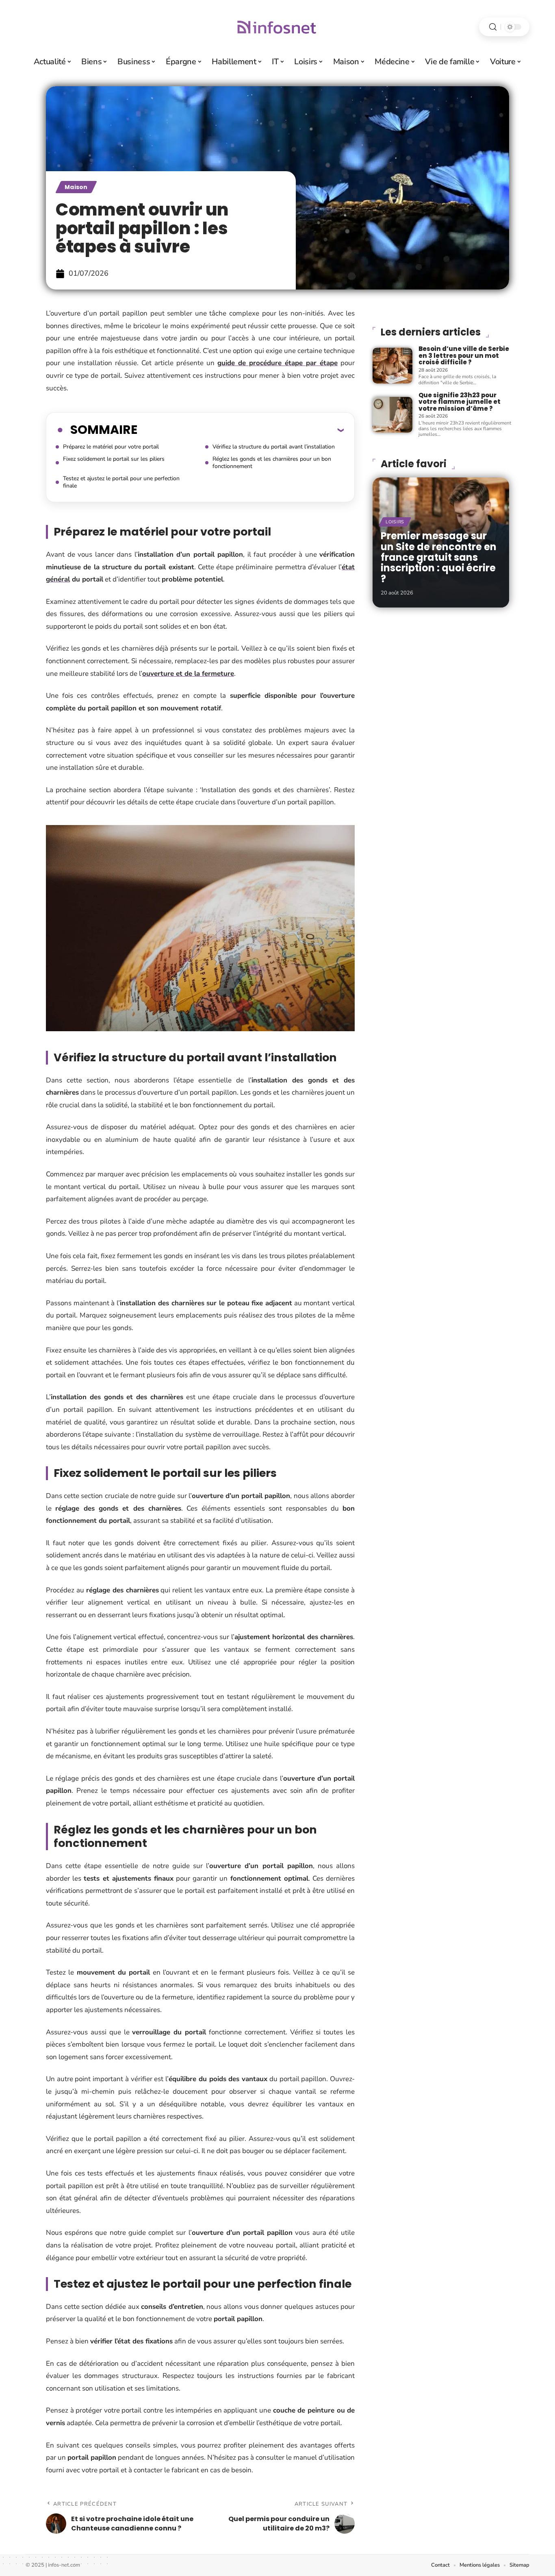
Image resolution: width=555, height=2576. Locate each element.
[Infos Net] (277, 27)
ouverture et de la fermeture (188, 674)
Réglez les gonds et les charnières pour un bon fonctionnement (272, 463)
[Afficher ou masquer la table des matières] (241, 430)
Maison (76, 187)
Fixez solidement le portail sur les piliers (114, 459)
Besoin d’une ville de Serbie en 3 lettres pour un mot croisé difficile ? (464, 355)
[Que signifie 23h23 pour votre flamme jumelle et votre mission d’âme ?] (392, 415)
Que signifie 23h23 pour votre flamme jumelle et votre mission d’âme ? (460, 402)
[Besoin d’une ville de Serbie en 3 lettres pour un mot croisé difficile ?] (392, 366)
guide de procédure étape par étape (277, 363)
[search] (493, 27)
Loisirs (395, 522)
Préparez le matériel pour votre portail (111, 447)
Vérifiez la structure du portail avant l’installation (274, 447)
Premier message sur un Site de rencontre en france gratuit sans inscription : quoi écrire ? (439, 557)
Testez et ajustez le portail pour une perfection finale (121, 482)
